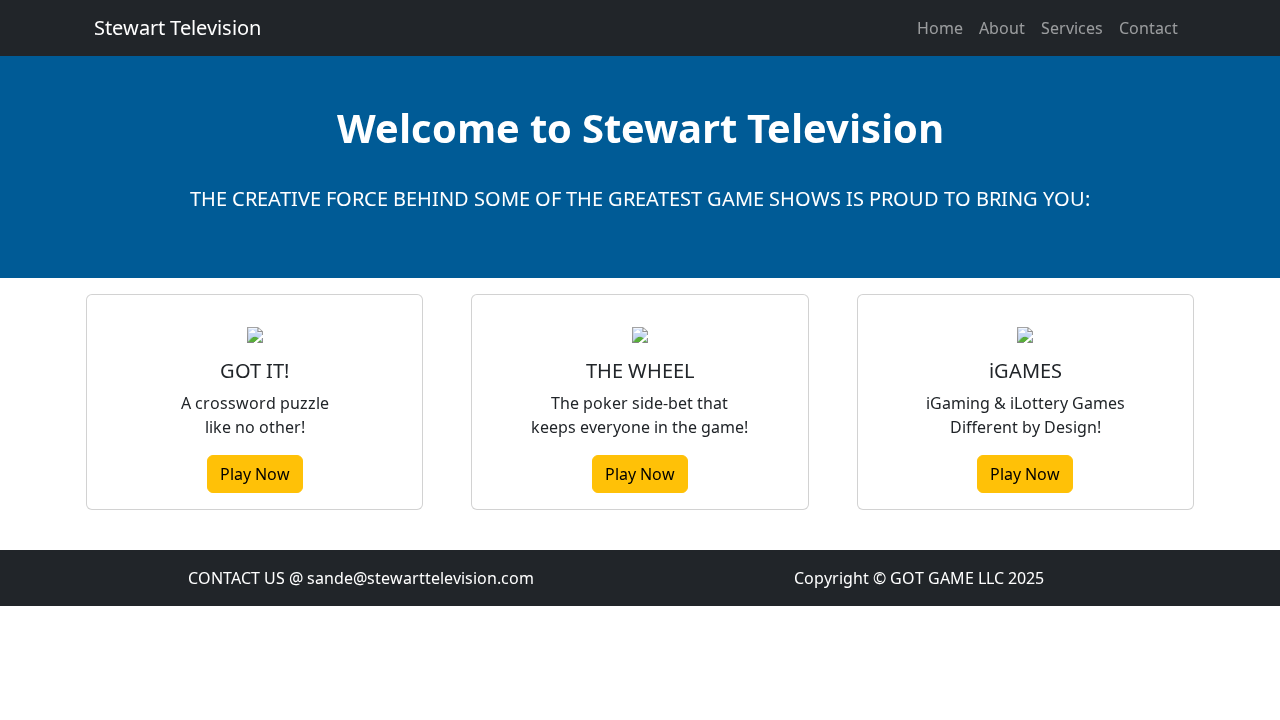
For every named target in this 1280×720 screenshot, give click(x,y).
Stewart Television (177, 27)
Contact (1148, 28)
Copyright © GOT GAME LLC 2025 (919, 578)
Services (1072, 28)
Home (940, 28)
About (1002, 28)
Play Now (255, 474)
